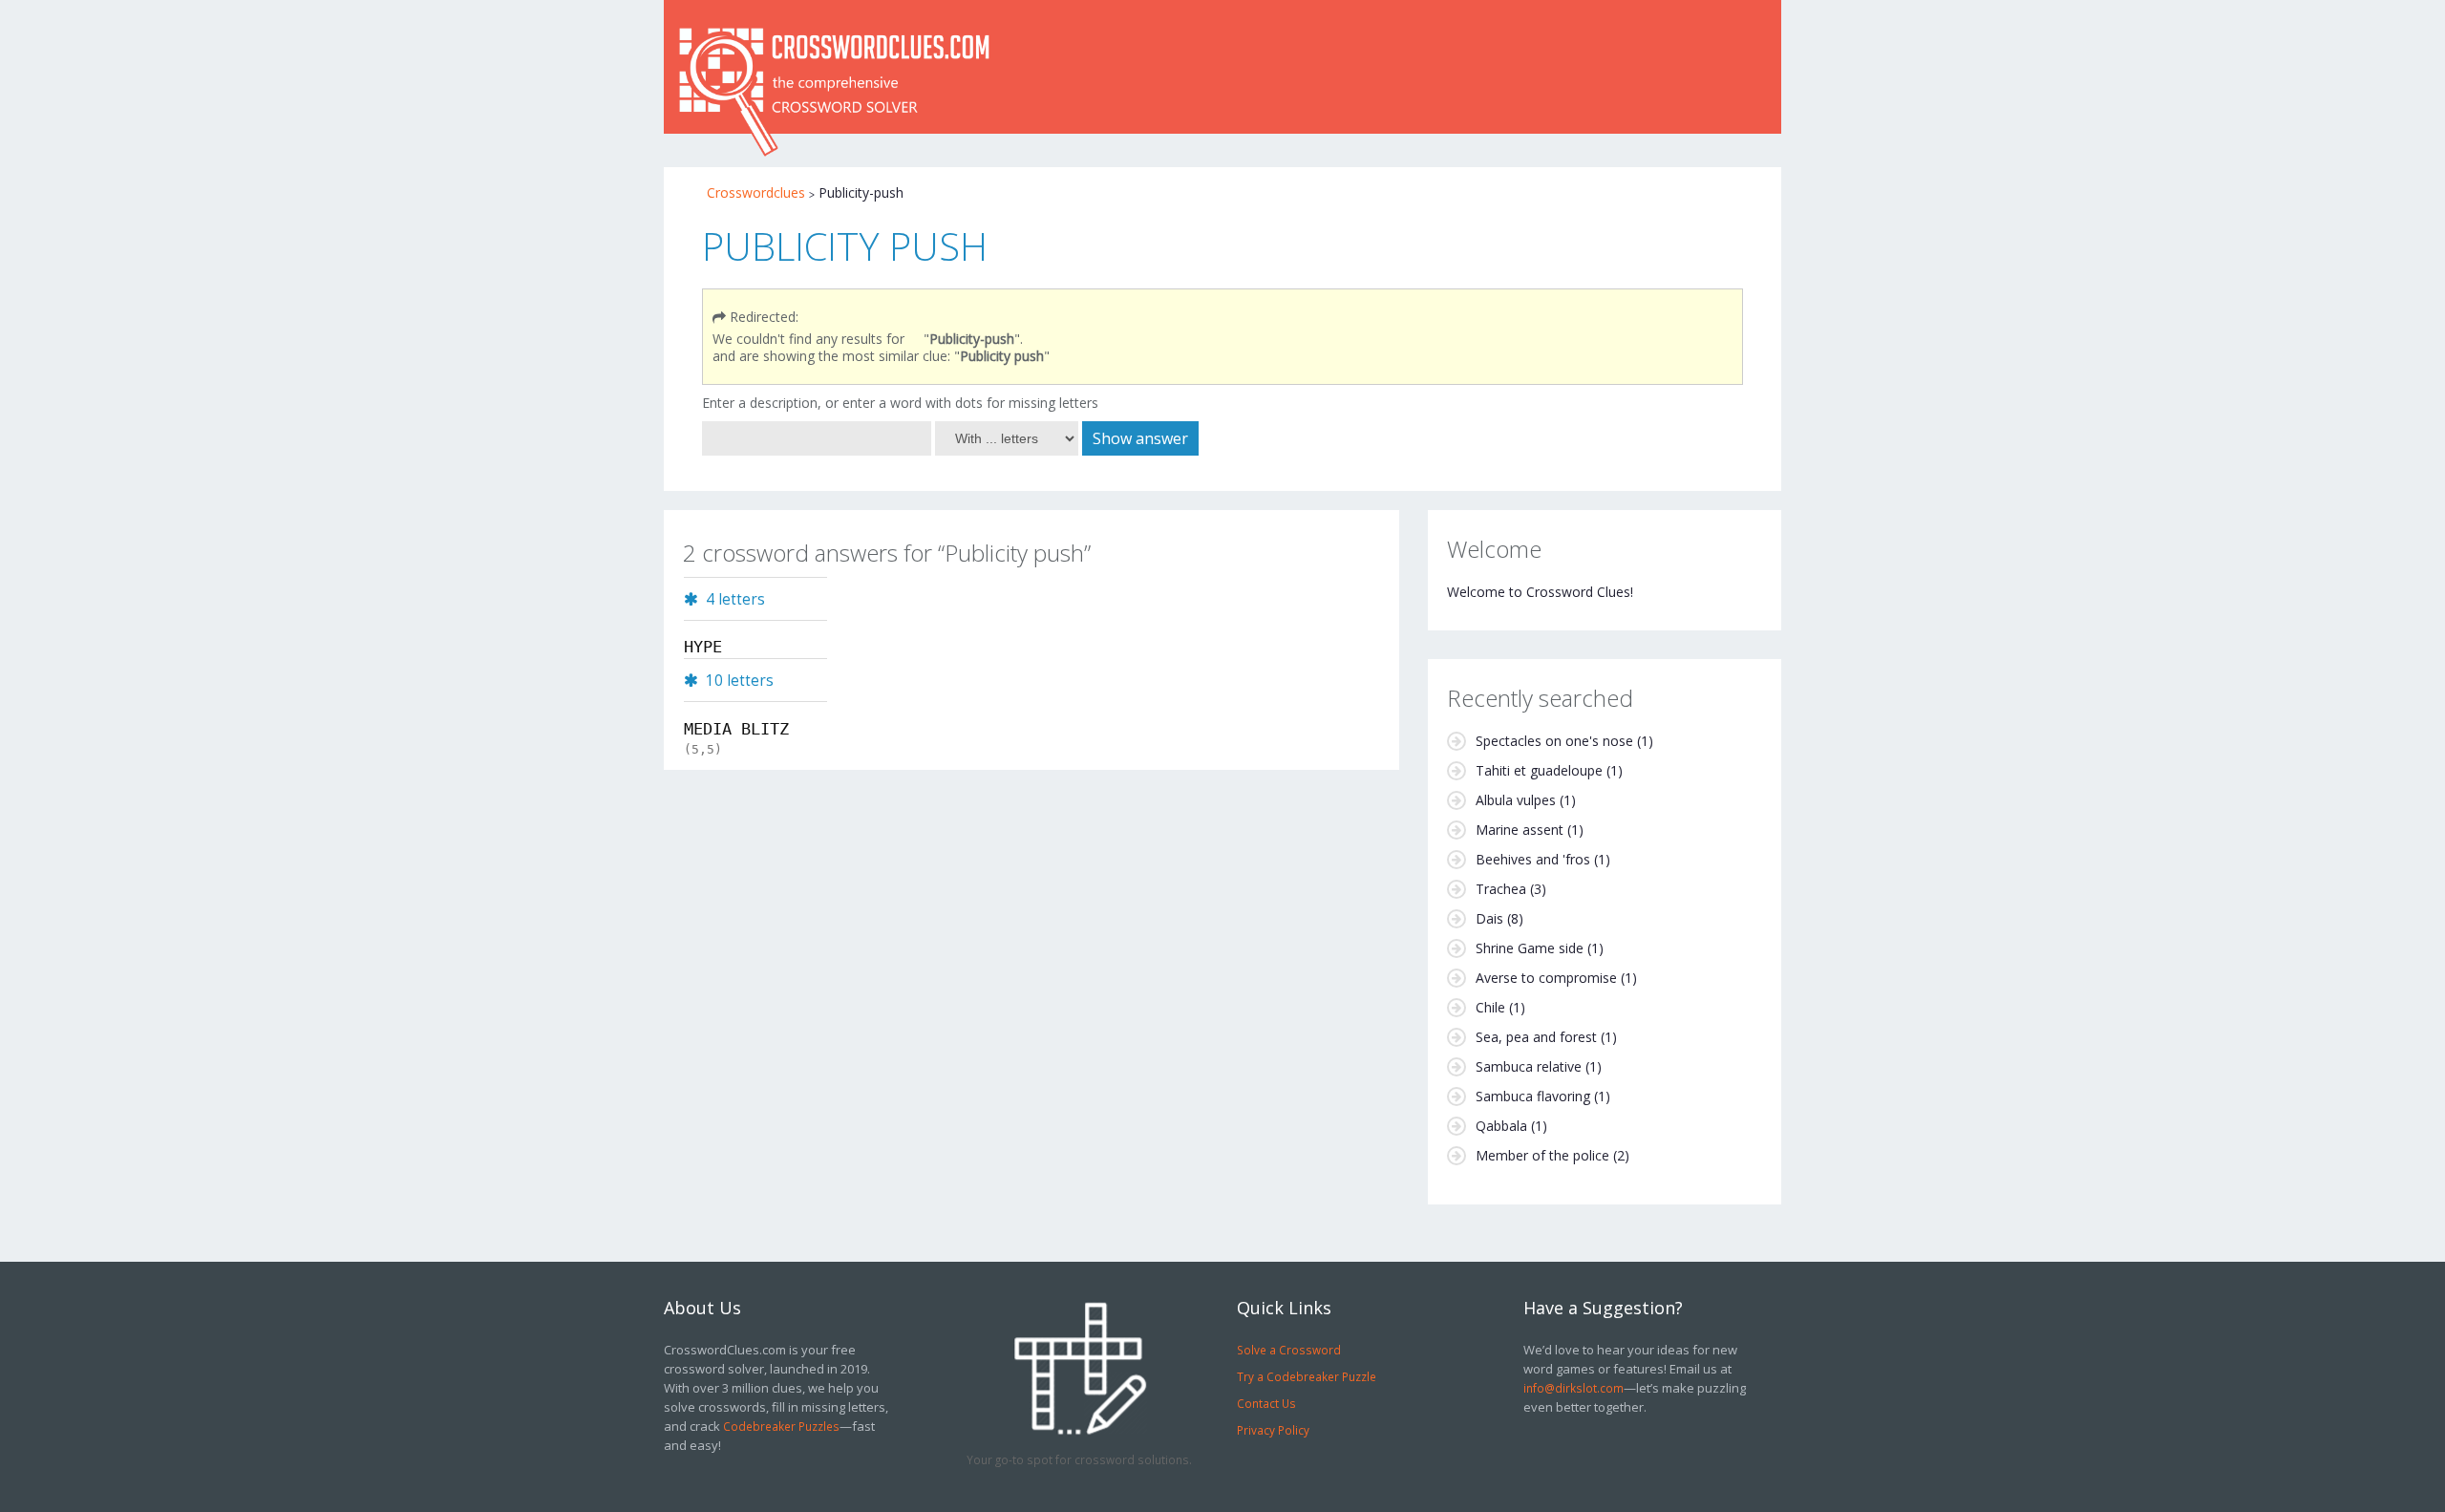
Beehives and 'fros (1533, 859)
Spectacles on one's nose (1554, 741)
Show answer (1140, 438)
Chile (1490, 1007)
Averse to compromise (1546, 978)
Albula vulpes (1516, 800)
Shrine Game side (1530, 948)
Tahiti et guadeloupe (1539, 770)
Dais (1489, 918)
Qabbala (1501, 1126)
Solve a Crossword (1289, 1350)
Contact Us (1266, 1403)
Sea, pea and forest (1536, 1037)
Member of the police (1542, 1155)
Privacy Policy (1273, 1430)
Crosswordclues (756, 192)
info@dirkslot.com (1573, 1388)
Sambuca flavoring (1533, 1096)
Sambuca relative (1529, 1066)
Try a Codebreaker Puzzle (1307, 1376)
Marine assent (1520, 830)
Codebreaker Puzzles (781, 1426)
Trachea (1501, 889)
